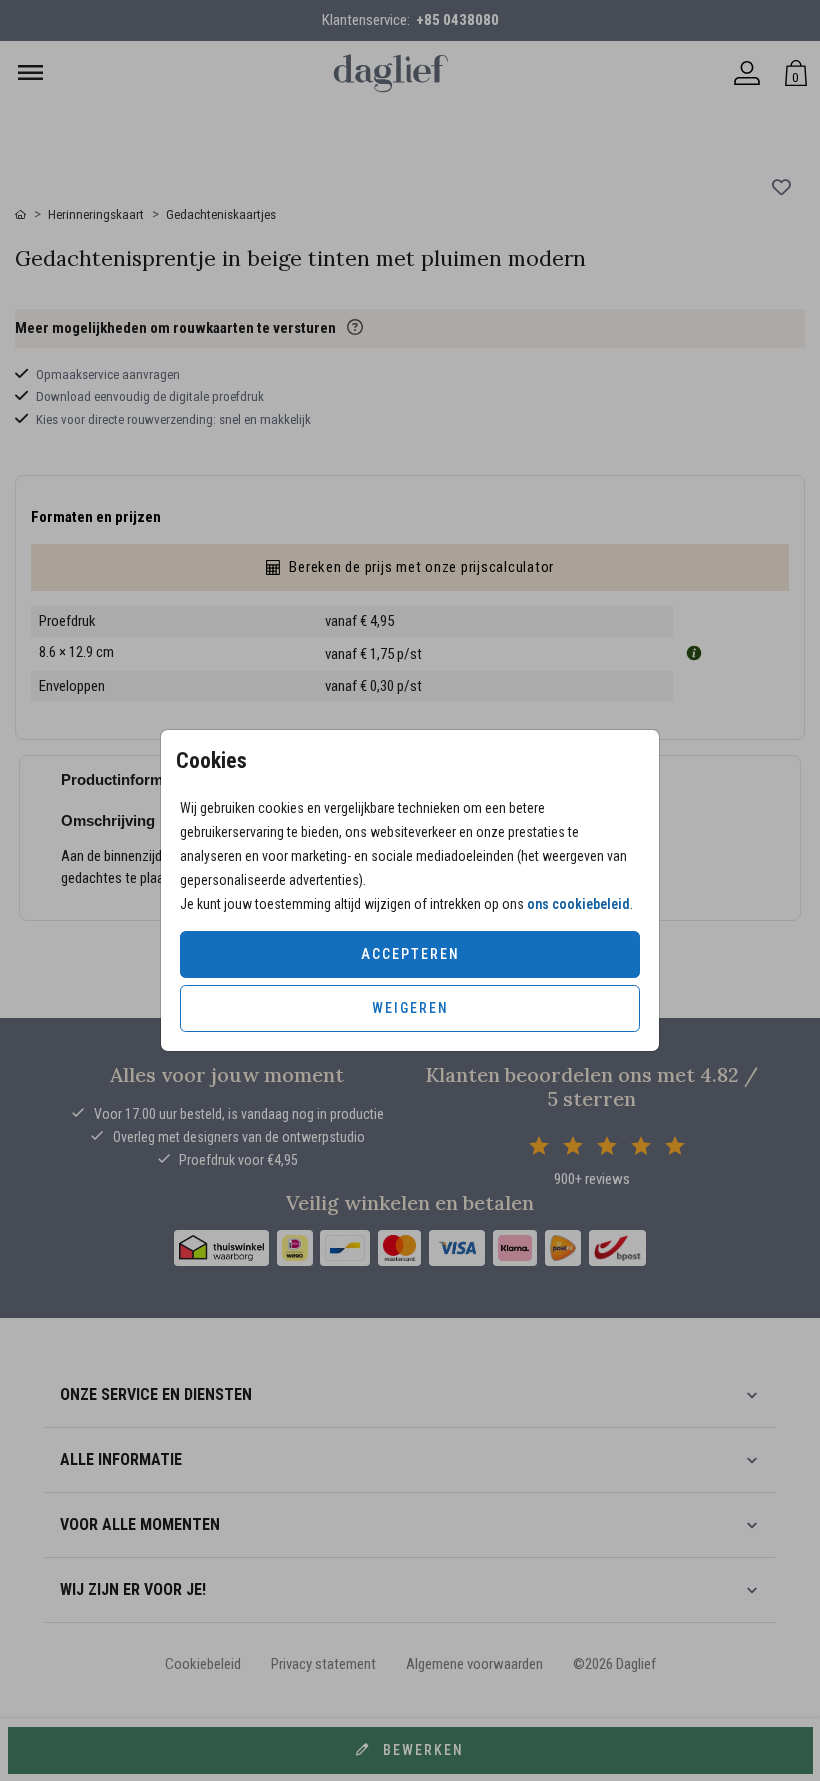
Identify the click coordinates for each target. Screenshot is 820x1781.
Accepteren (410, 954)
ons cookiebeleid (578, 904)
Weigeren (410, 1008)
